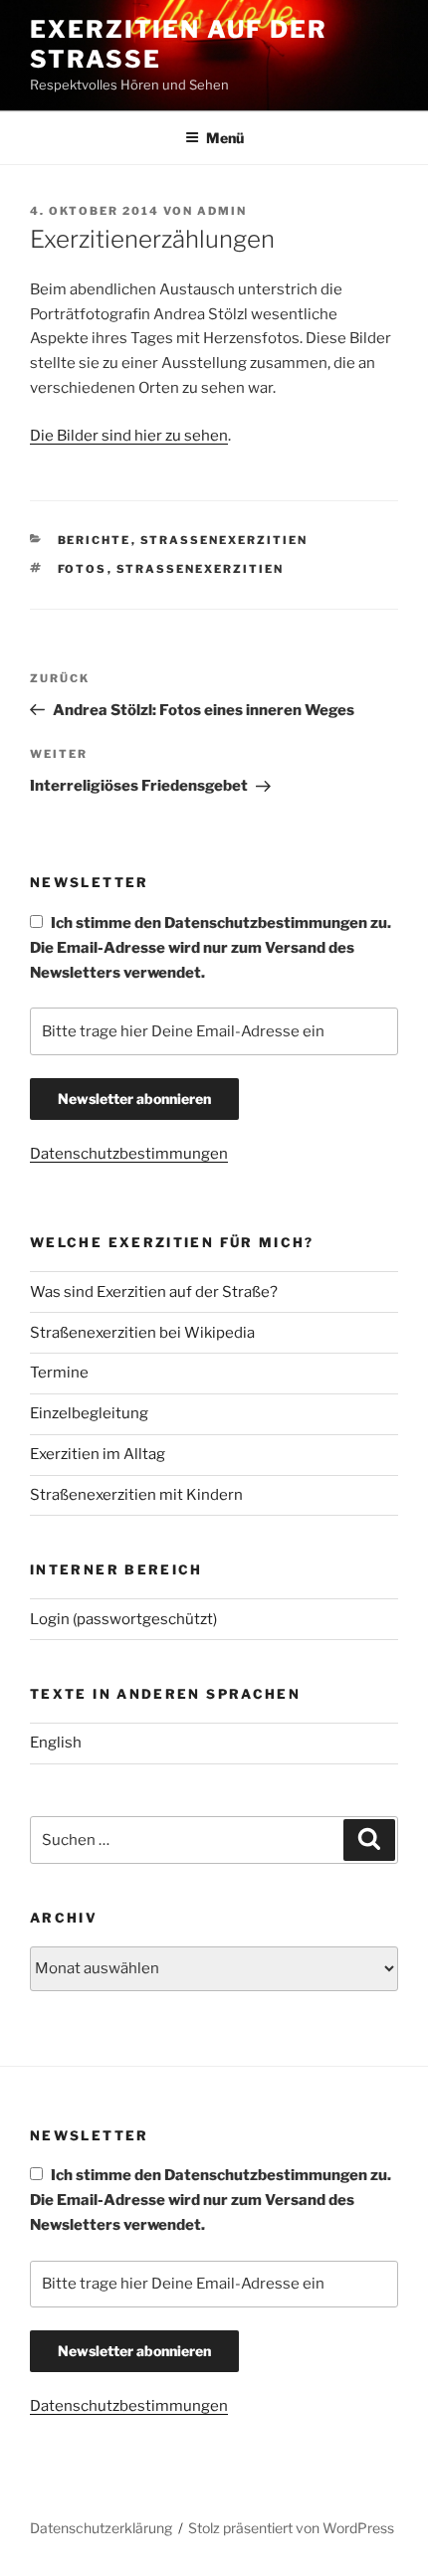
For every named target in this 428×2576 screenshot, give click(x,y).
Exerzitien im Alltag (98, 1454)
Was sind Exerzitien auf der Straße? (154, 1292)
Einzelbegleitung (89, 1413)
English (56, 1743)
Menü (225, 138)
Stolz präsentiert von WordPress (291, 2528)
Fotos (83, 569)
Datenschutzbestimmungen (129, 1154)
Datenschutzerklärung (101, 2528)
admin (222, 211)
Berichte (95, 540)
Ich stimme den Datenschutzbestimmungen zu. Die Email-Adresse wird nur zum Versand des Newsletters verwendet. (211, 948)
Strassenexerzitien (224, 540)
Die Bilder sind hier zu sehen (129, 436)
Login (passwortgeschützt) (123, 1619)
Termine (59, 1373)
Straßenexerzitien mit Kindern (136, 1495)
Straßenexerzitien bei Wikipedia (142, 1333)
